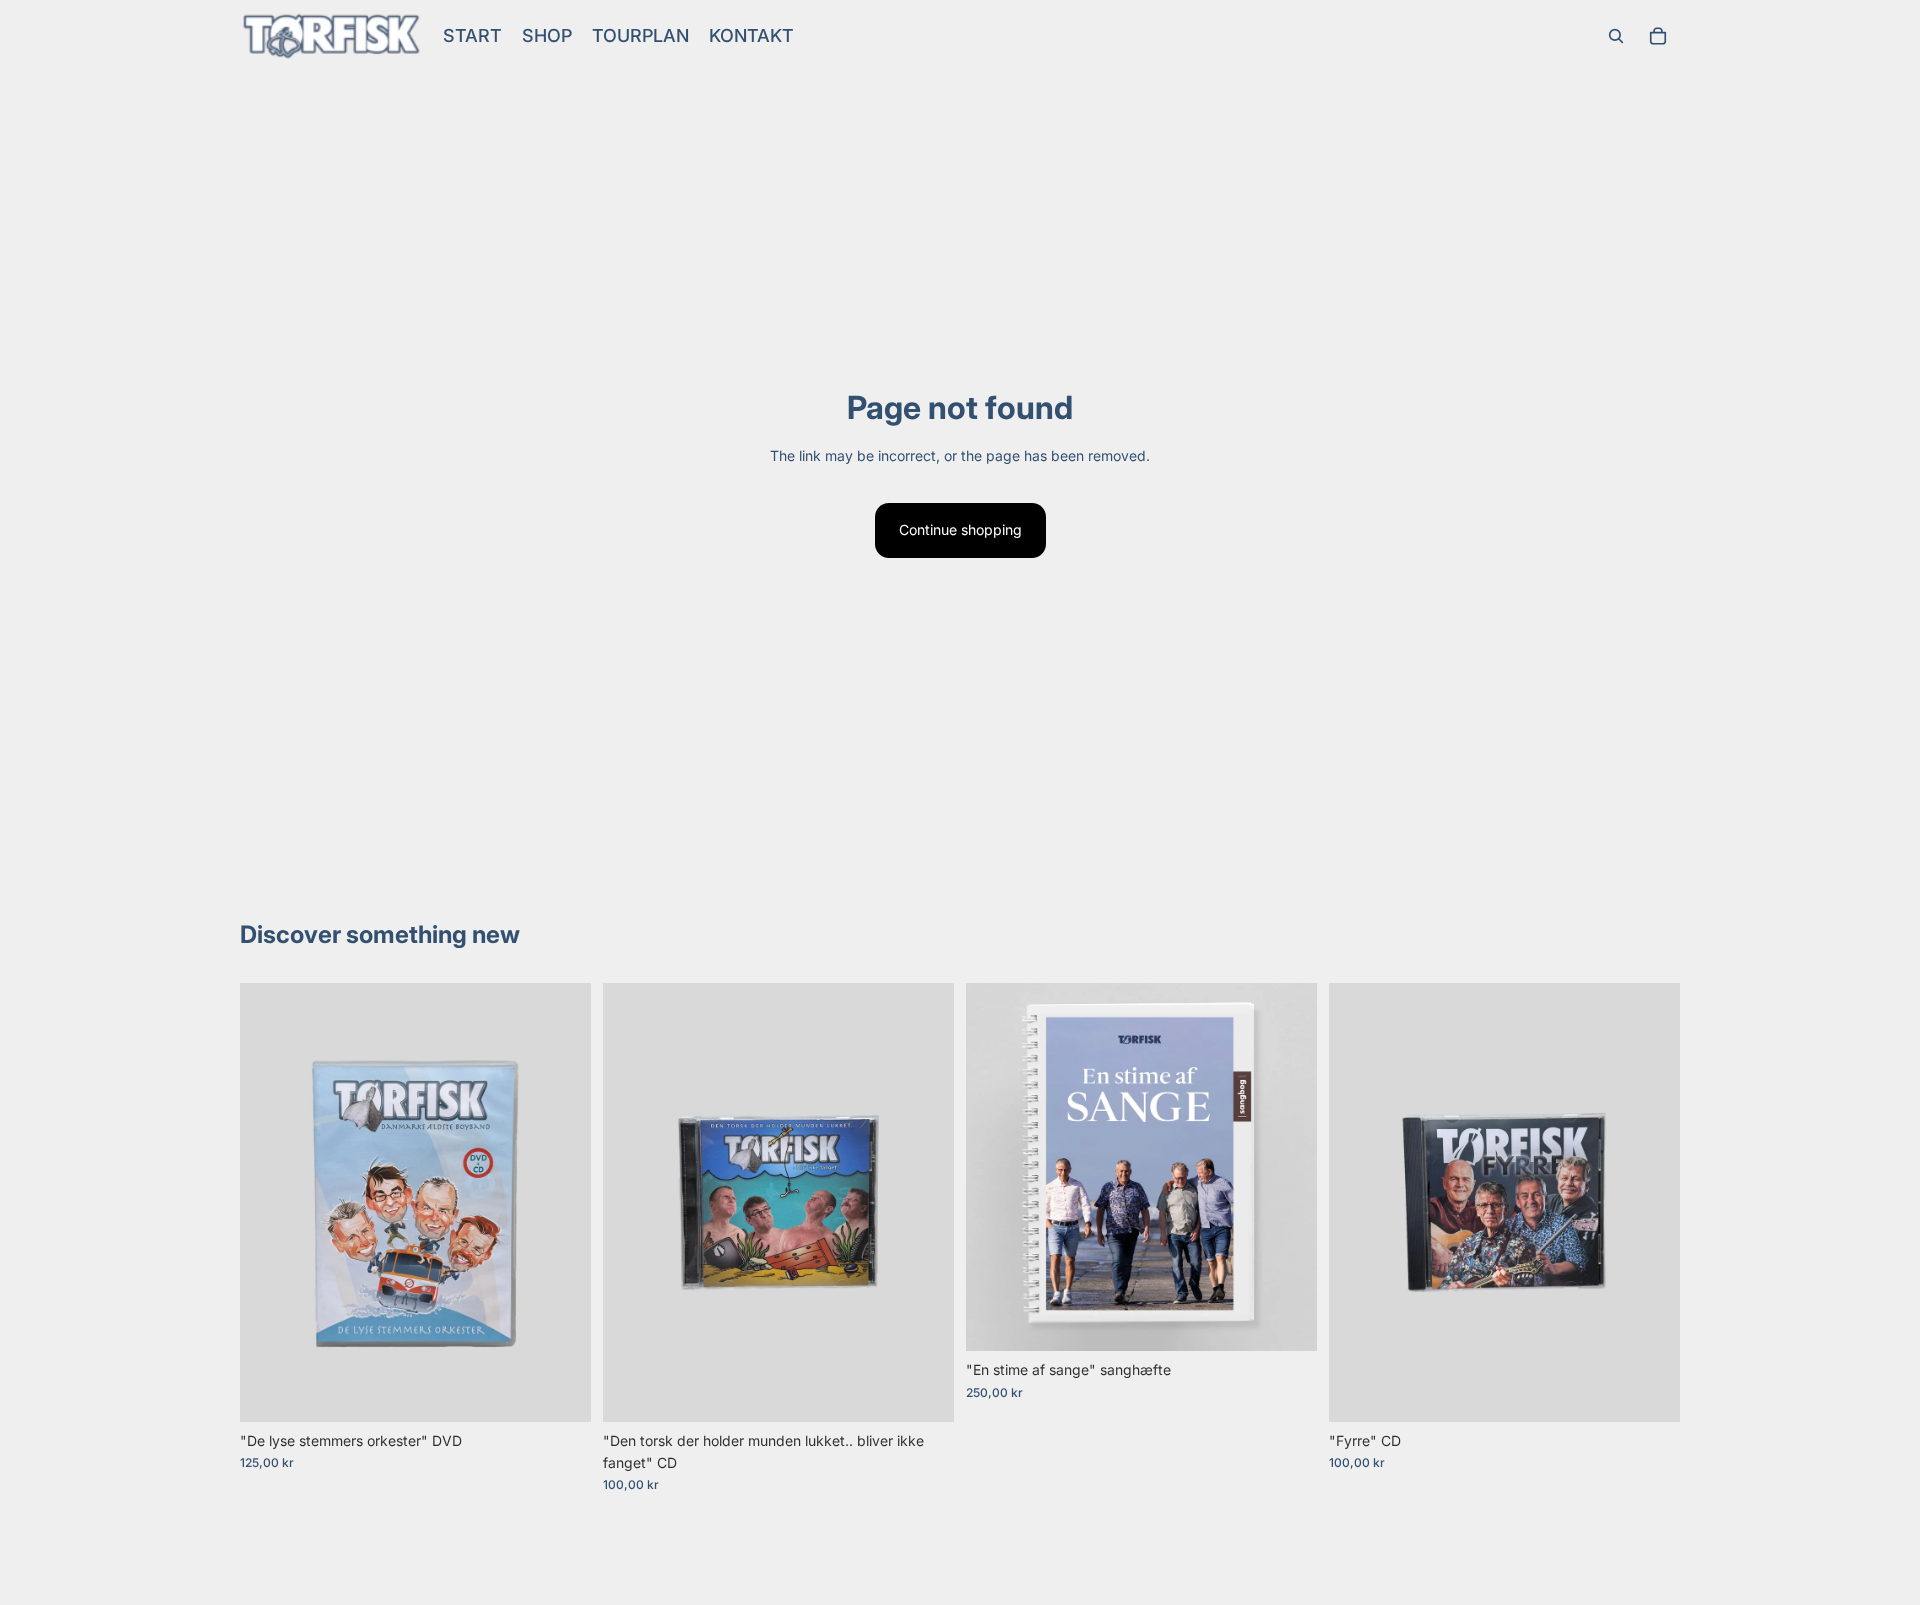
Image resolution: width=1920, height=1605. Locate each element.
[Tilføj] (560, 1391)
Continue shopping (960, 529)
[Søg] (1616, 36)
